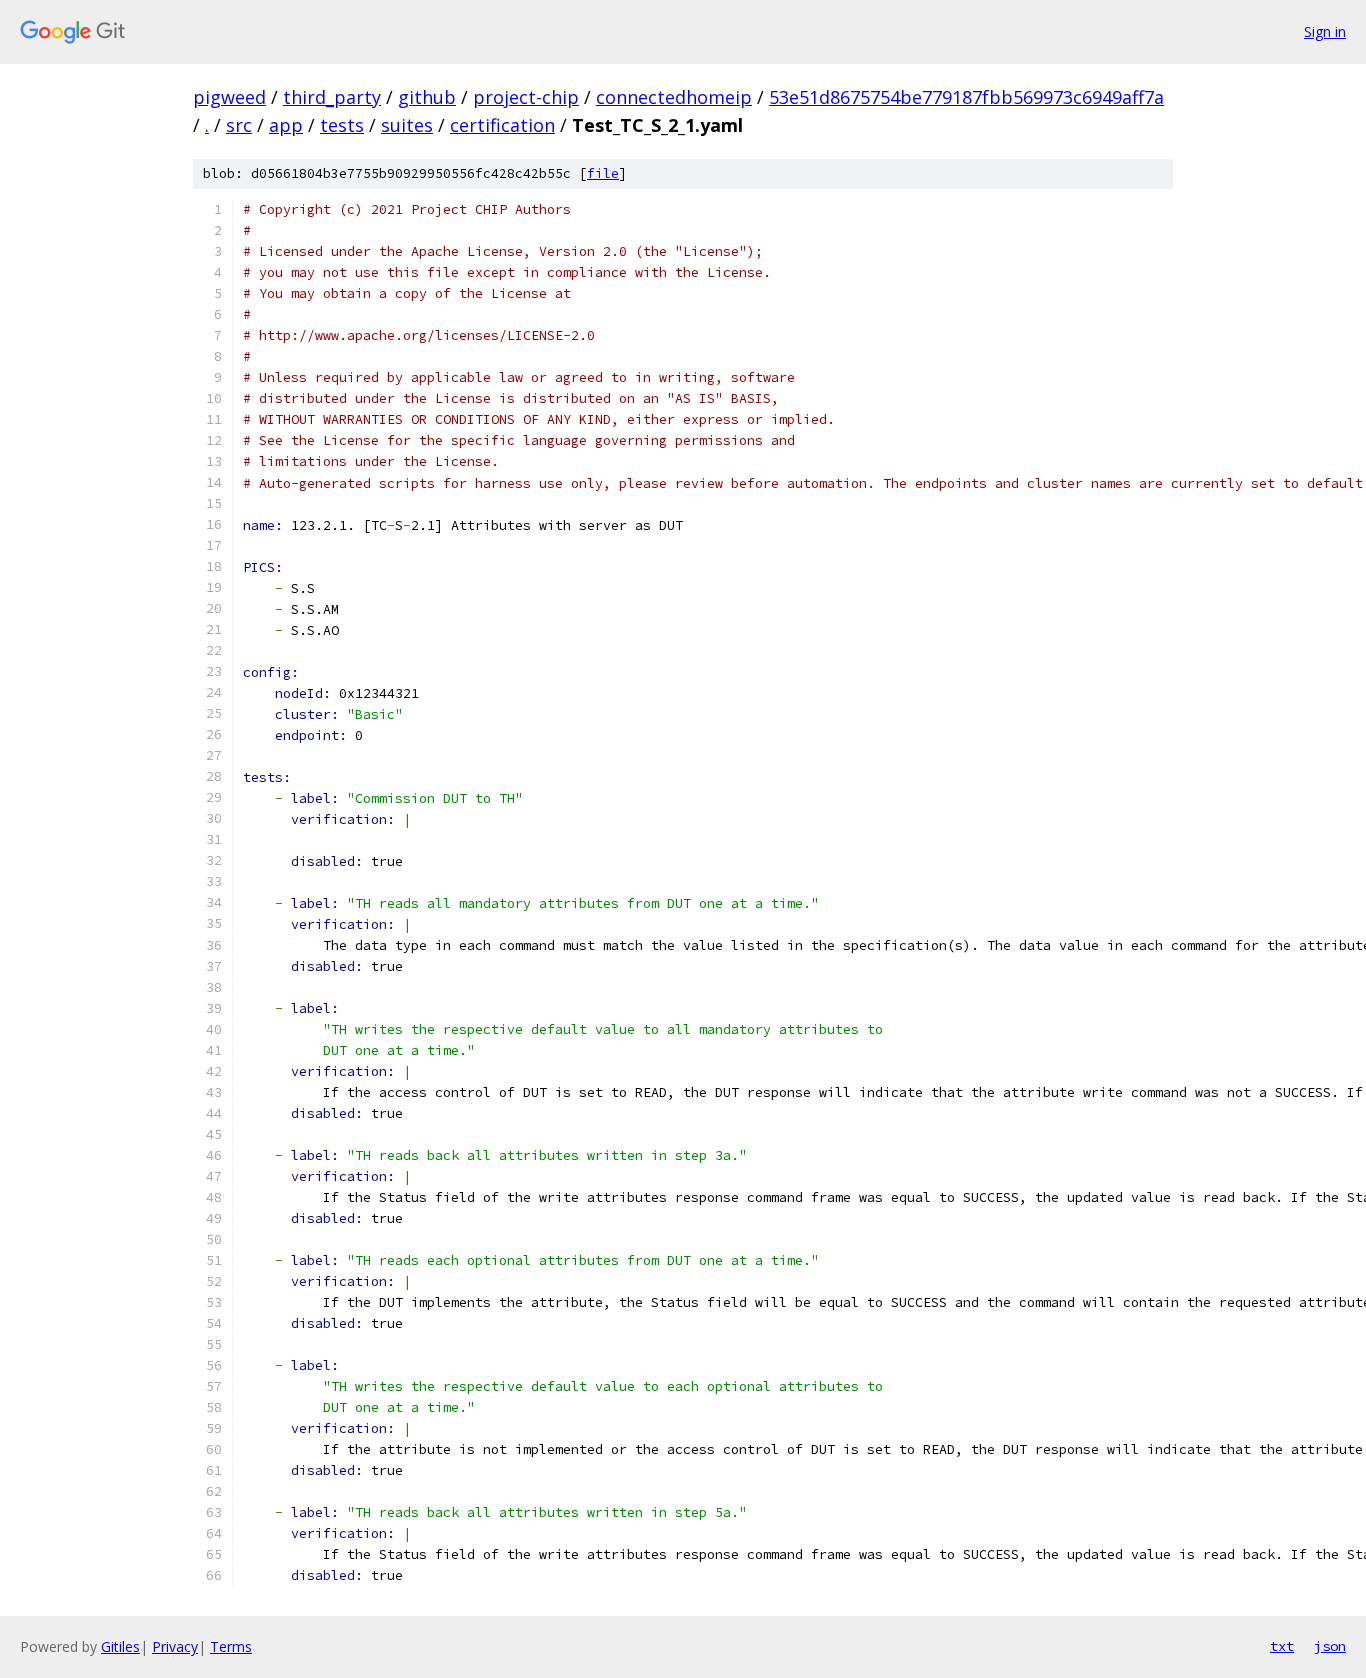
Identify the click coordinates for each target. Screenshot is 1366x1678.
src (239, 125)
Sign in (1325, 31)
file (603, 173)
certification (502, 125)
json (1330, 1646)
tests (342, 125)
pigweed (229, 97)
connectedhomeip (674, 97)
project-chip (526, 97)
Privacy (175, 1646)
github (427, 97)
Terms (231, 1646)
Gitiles (120, 1646)
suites (407, 125)
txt (1282, 1646)
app (286, 125)
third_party (332, 97)
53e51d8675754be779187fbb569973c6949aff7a (966, 97)
